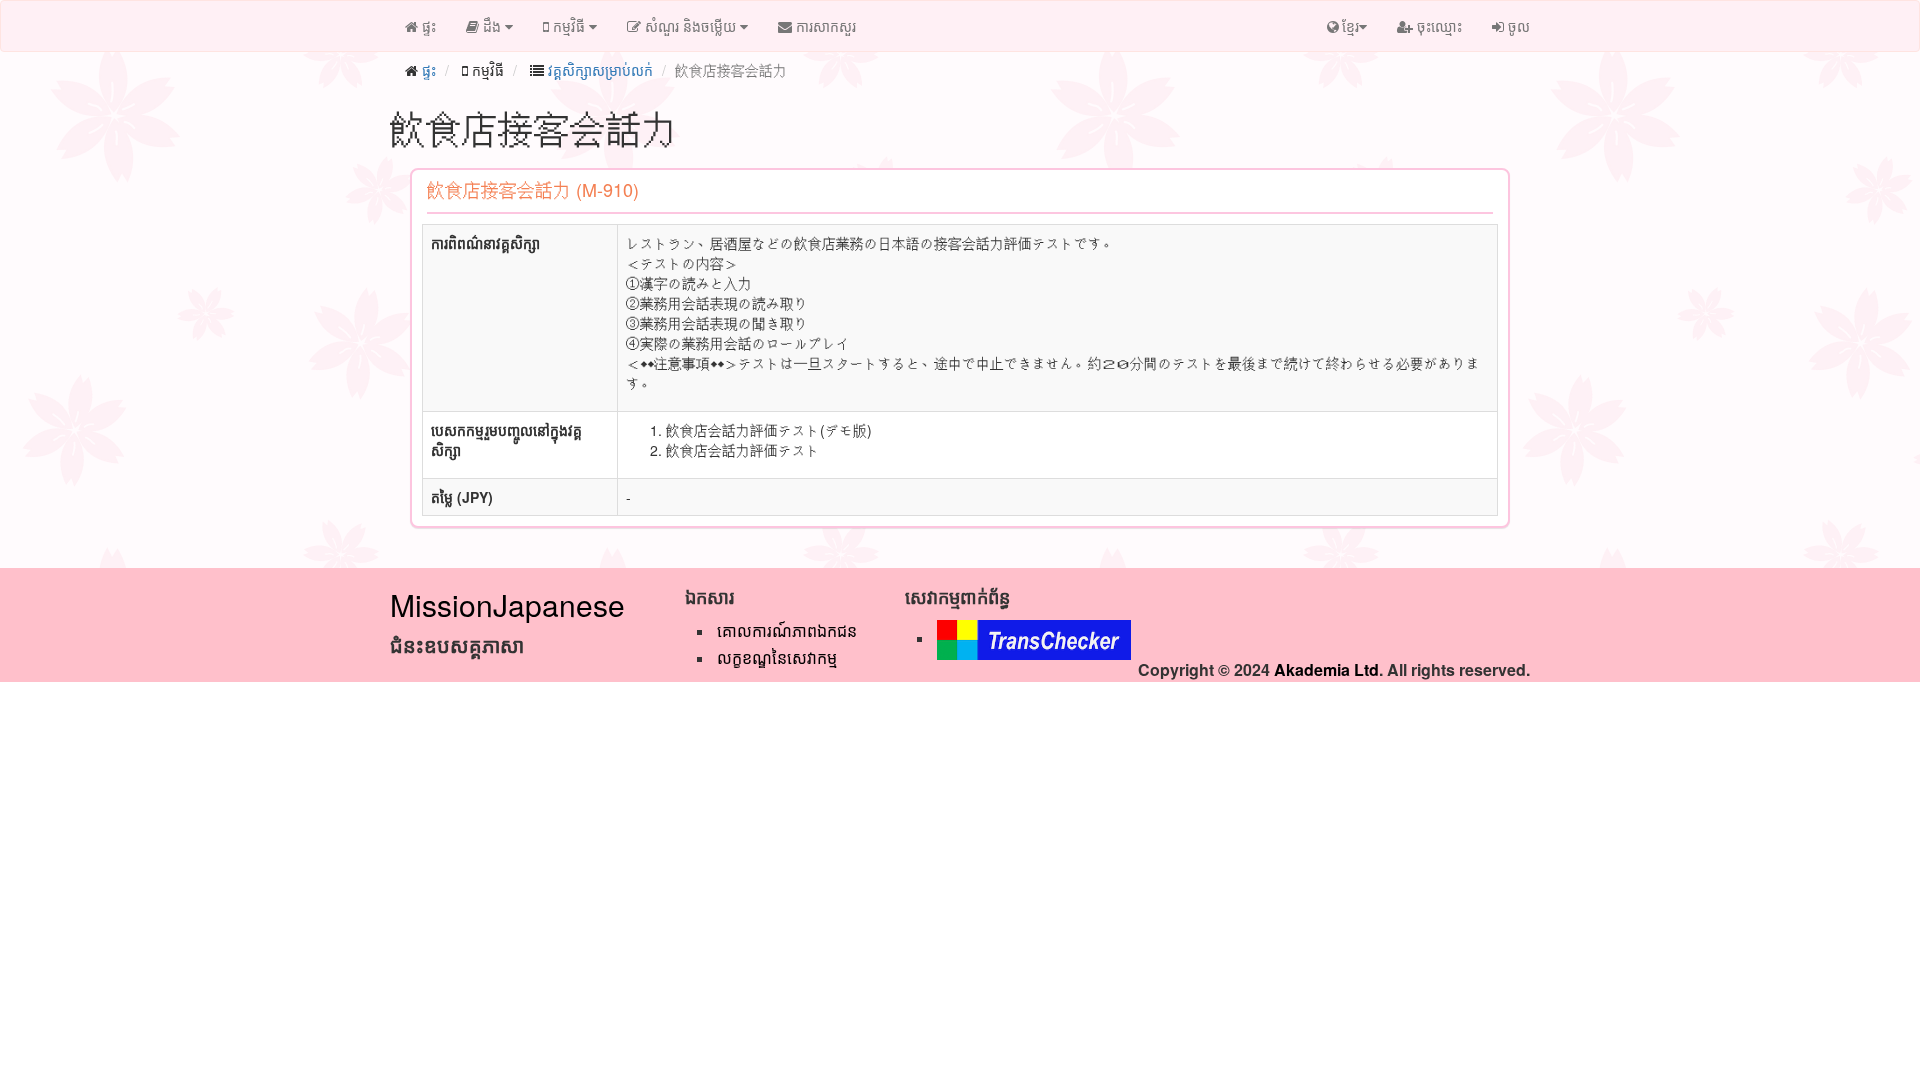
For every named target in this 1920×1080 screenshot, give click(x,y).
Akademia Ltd (1326, 669)
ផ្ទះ (429, 70)
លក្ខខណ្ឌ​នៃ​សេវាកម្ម (777, 657)
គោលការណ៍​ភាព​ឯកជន (787, 630)
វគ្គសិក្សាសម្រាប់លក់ (600, 70)
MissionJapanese (507, 604)
